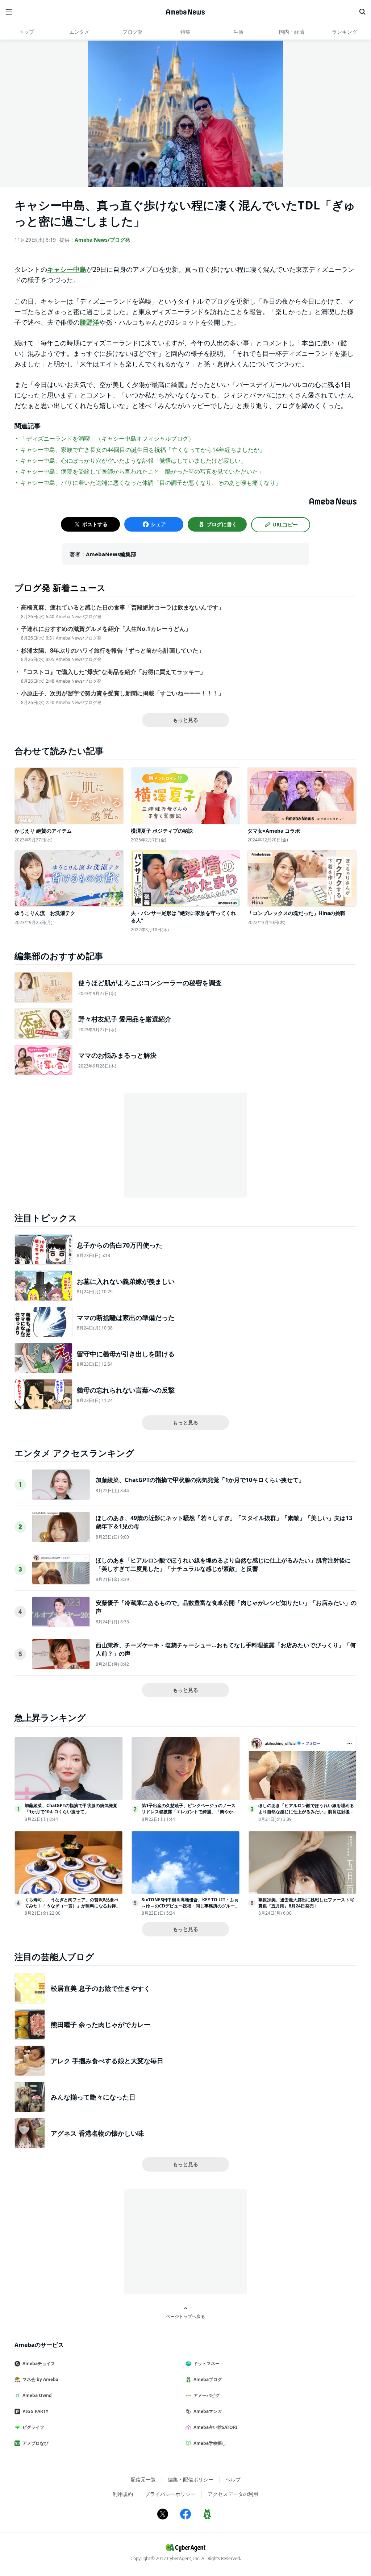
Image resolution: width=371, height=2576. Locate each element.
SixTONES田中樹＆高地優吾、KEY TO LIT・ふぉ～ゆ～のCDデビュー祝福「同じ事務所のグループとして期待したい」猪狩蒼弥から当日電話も (190, 1906)
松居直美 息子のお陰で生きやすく (101, 1988)
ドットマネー (207, 2363)
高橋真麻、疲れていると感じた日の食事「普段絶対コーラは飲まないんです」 (122, 607)
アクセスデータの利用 (233, 2494)
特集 (185, 32)
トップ (26, 32)
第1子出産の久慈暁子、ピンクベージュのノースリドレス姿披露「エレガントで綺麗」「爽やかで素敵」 (189, 1812)
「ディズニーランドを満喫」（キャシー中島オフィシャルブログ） (107, 438)
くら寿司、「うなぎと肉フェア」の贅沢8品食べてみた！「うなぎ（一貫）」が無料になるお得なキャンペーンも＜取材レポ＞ (72, 1906)
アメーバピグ (207, 2395)
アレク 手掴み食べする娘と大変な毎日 (107, 2061)
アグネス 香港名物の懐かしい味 (97, 2133)
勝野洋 (89, 322)
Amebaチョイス (39, 2363)
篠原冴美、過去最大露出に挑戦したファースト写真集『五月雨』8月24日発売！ (306, 1903)
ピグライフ (33, 2427)
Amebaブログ (208, 2379)
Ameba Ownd (37, 2395)
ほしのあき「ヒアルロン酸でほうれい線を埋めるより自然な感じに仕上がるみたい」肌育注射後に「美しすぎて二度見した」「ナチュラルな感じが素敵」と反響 (223, 1564)
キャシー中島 (67, 269)
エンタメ (79, 32)
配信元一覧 (143, 2479)
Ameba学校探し (210, 2443)
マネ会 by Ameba (40, 2379)
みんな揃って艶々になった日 (93, 2097)
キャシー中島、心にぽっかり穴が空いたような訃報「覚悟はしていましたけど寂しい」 (133, 461)
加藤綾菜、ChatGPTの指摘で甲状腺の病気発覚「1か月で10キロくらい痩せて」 (200, 1480)
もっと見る (185, 720)
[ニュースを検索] (362, 12)
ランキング (345, 32)
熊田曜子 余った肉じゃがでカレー (101, 2024)
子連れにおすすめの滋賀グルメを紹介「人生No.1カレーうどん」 (106, 629)
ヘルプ (233, 2479)
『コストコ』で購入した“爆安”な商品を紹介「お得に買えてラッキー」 (113, 672)
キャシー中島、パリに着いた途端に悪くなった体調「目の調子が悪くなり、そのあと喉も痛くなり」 (151, 483)
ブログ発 (133, 32)
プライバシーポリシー (170, 2494)
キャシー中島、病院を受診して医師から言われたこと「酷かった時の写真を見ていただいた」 (142, 471)
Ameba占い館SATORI (216, 2427)
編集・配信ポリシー (191, 2479)
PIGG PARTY (35, 2411)
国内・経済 (292, 32)
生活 (238, 32)
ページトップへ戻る (185, 2316)
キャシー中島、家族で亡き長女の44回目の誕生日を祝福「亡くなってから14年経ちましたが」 (143, 450)
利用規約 (123, 2494)
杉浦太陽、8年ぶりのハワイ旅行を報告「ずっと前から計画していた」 (112, 651)
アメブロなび (36, 2443)
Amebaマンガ (208, 2411)
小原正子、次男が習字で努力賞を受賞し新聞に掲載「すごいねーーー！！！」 (122, 693)
